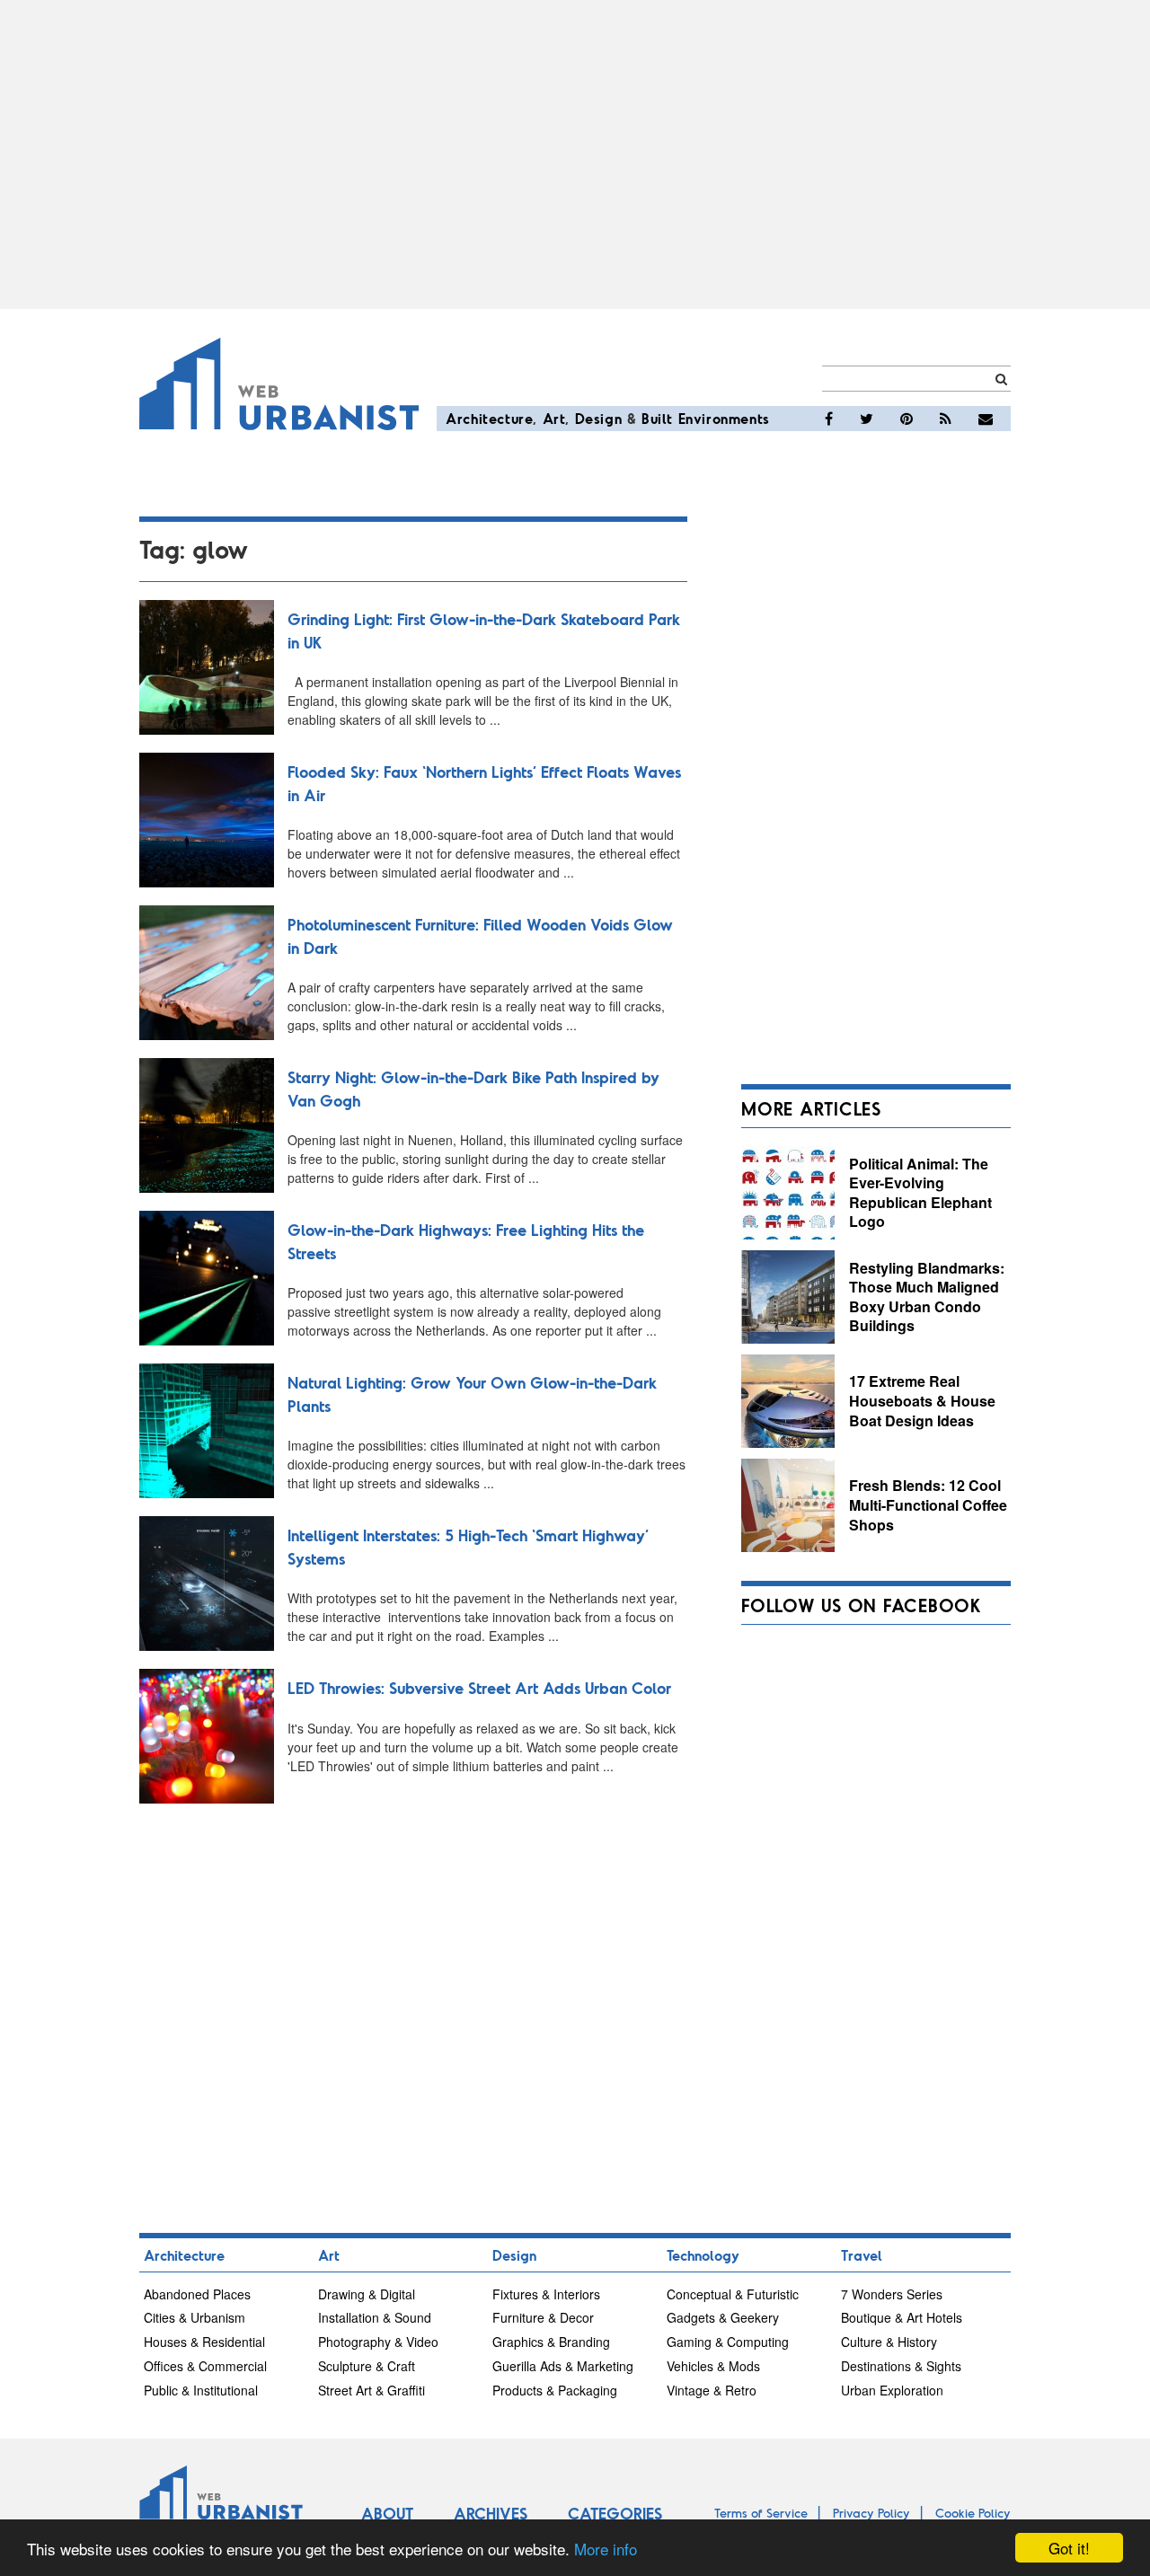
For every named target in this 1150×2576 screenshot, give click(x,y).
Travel (862, 2255)
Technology (703, 2255)
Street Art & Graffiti (372, 2390)
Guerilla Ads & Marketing (563, 2366)
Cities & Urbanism (195, 2317)
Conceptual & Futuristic (733, 2294)
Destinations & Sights (901, 2366)
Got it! (1069, 2548)
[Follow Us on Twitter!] (867, 419)
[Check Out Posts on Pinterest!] (907, 419)
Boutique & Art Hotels (902, 2317)
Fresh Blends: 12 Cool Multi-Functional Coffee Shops (928, 1504)
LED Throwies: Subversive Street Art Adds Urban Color (479, 1688)
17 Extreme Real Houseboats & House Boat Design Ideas (922, 1400)
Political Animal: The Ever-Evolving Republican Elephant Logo (920, 1193)
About (387, 2513)
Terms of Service (761, 2513)
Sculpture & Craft (367, 2366)
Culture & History (889, 2342)
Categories (615, 2513)
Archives (491, 2513)
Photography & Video (378, 2342)
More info (606, 2549)
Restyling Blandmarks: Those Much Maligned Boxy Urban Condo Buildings (927, 1297)
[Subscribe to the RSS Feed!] (946, 419)
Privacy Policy (871, 2513)
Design (599, 418)
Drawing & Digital (367, 2294)
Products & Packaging (555, 2390)
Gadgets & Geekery (723, 2317)
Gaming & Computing (728, 2342)
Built (657, 418)
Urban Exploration (892, 2390)
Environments (724, 418)
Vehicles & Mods (713, 2366)
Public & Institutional (201, 2390)
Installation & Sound (375, 2317)
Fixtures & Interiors (546, 2294)
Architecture (489, 418)
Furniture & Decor (543, 2317)
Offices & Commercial (205, 2366)
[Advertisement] (575, 154)
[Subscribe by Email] (986, 419)
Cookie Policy (973, 2513)
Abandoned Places (197, 2294)
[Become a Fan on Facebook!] (829, 419)
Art (554, 418)
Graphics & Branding (551, 2342)
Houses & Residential (204, 2342)
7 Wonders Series (892, 2294)
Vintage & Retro (712, 2390)
